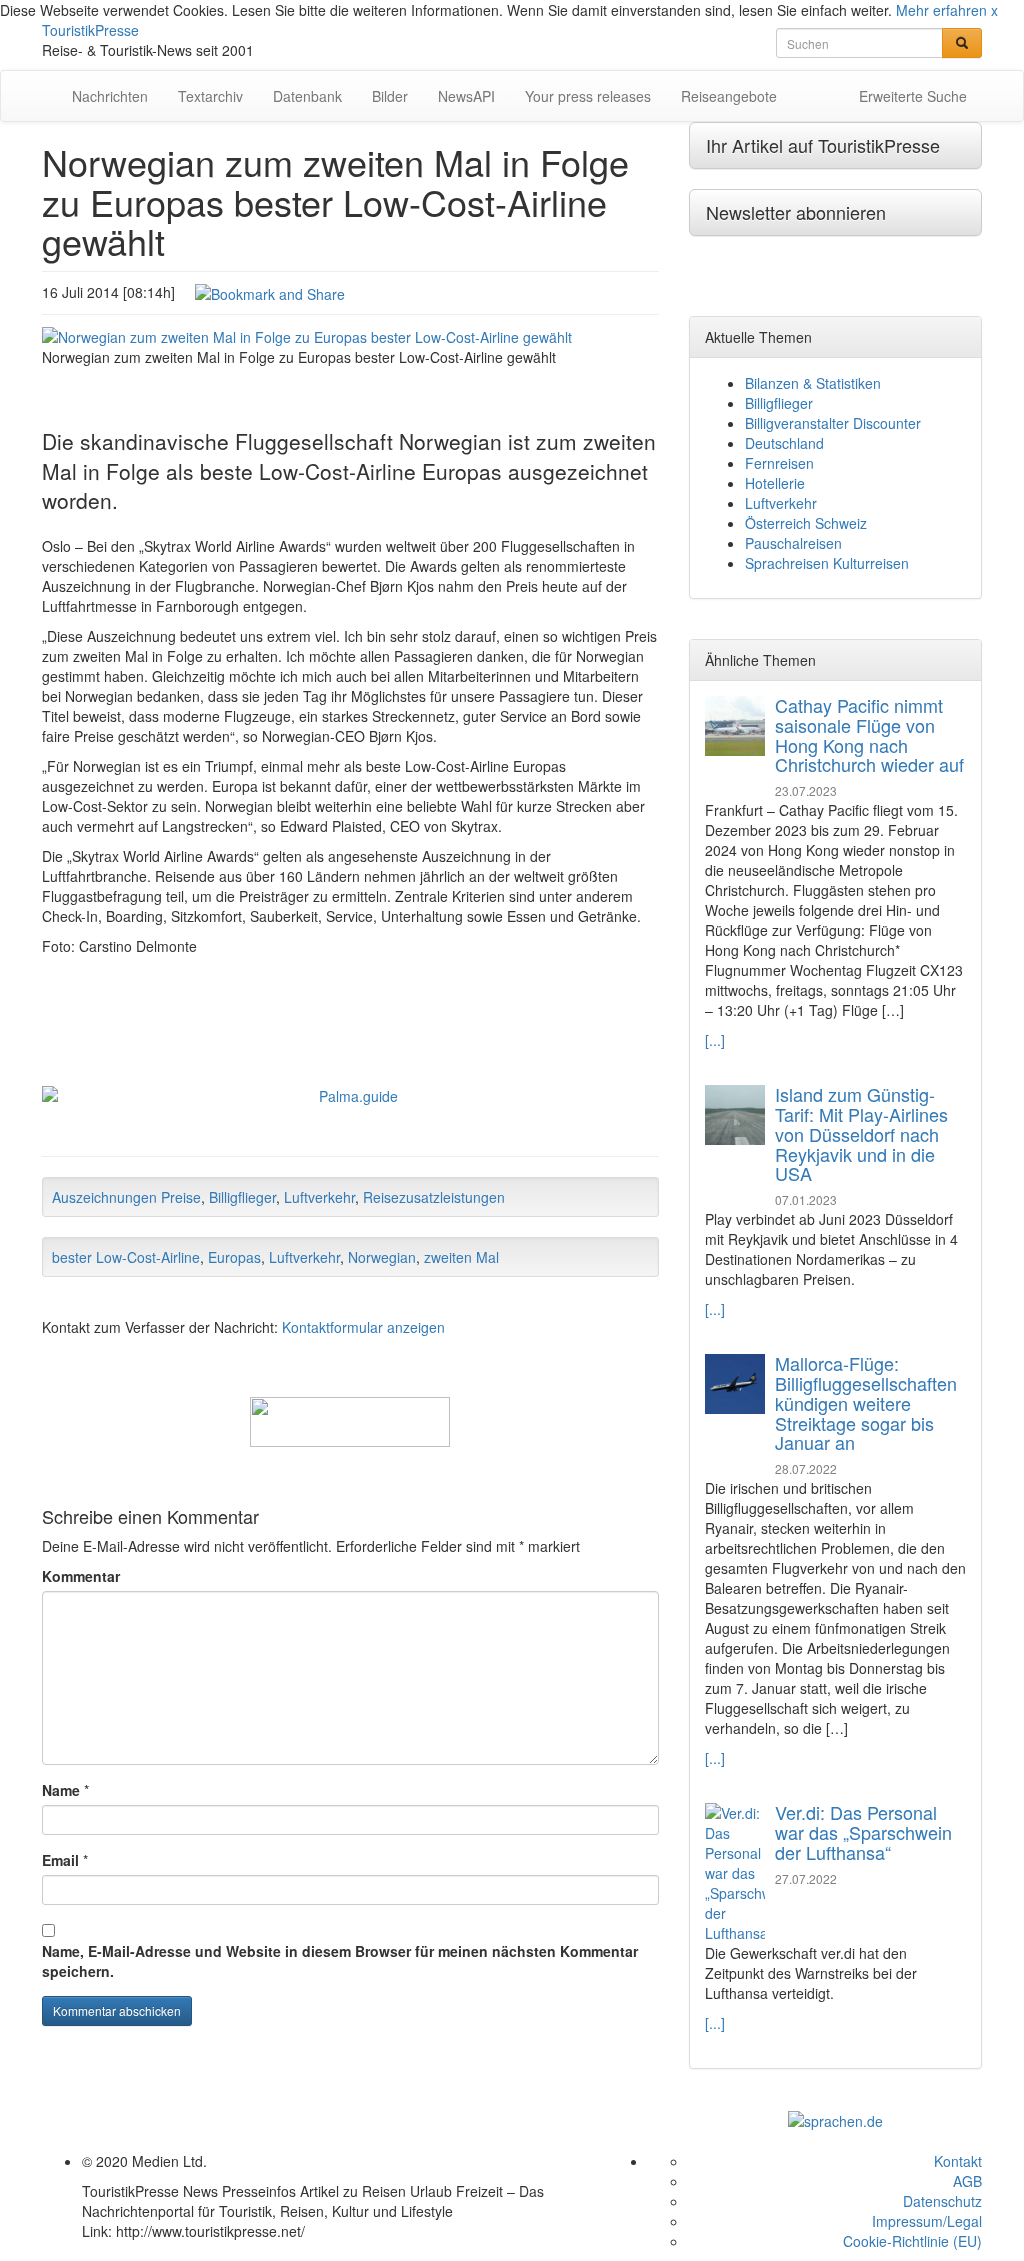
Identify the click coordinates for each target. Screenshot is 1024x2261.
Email (60, 1860)
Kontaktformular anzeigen (363, 1327)
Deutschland (784, 443)
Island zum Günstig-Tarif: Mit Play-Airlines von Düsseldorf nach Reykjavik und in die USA (861, 1133)
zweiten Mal (461, 1257)
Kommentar (81, 1576)
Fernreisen (779, 463)
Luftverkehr (319, 1197)
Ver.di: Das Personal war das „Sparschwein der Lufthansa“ (863, 1832)
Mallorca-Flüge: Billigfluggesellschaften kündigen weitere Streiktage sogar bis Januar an (866, 1402)
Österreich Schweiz (806, 523)
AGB (967, 2181)
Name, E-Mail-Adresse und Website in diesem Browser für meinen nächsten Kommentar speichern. (340, 1961)
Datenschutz (942, 2201)
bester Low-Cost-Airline (126, 1257)
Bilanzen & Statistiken (813, 383)
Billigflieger (242, 1197)
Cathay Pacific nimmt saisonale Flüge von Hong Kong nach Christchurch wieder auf (869, 734)
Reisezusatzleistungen (434, 1197)
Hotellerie (775, 483)
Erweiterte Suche (913, 96)
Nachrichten (110, 96)
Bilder (390, 96)
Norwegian (382, 1257)
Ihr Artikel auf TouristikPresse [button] (823, 145)
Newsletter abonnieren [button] (796, 212)
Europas (234, 1257)
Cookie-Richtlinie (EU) (912, 2241)
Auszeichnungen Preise (126, 1197)
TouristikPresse (90, 30)
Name (61, 1790)
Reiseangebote (729, 96)
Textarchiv (210, 96)
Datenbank (307, 96)
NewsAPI (466, 96)
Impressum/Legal (927, 2221)
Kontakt (958, 2161)
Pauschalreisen (793, 543)
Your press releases (588, 96)
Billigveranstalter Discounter (833, 423)
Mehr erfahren (941, 10)
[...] (715, 1040)
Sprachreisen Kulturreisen (827, 563)
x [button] (994, 10)
